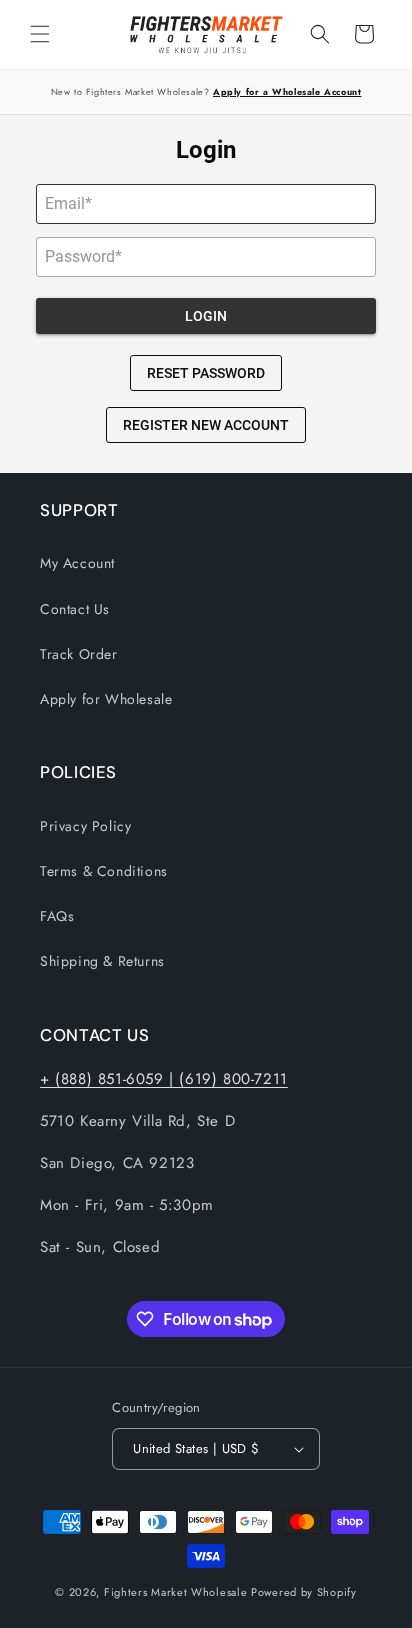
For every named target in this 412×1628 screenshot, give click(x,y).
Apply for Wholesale (106, 699)
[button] (40, 34)
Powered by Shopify (304, 1592)
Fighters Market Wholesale (176, 1592)
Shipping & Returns (102, 961)
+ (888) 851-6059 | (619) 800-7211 (164, 1079)
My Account (77, 563)
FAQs (57, 916)
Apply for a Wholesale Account (287, 91)
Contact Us (75, 609)
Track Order (79, 654)
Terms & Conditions (104, 871)
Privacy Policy (85, 826)
